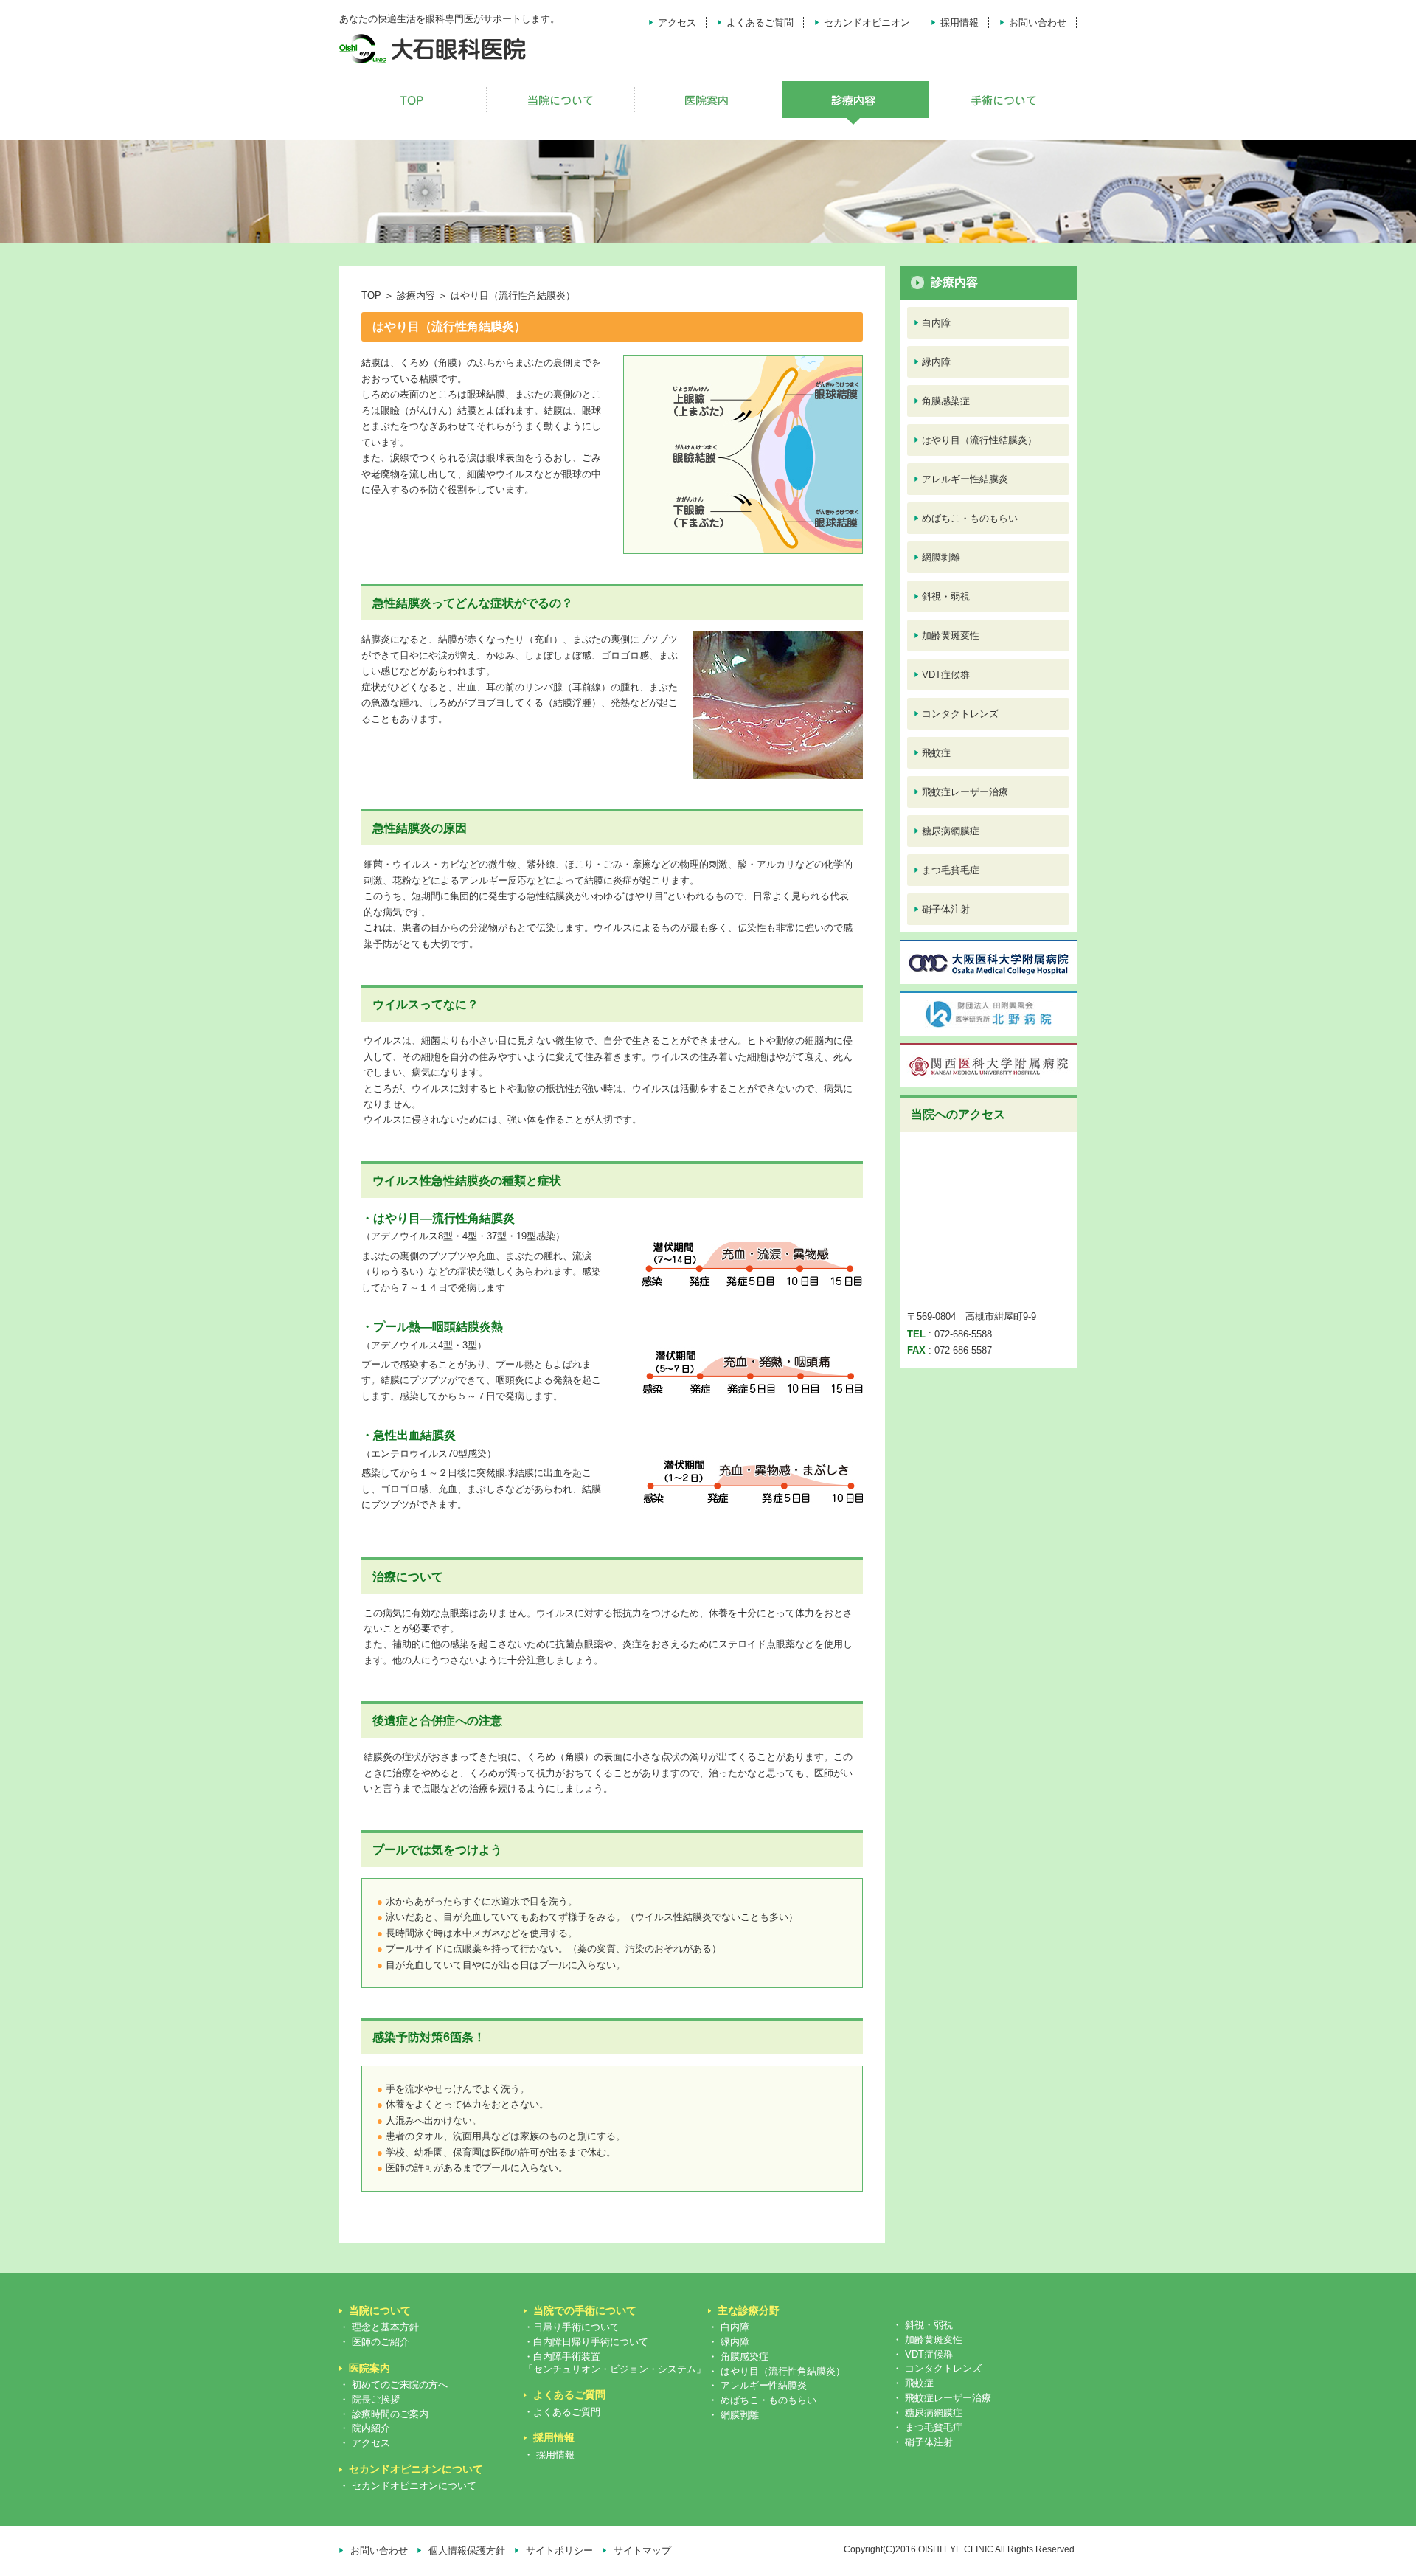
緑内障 (936, 362)
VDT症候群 (946, 675)
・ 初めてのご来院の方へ (393, 2385)
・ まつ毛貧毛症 (927, 2427)
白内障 (936, 323)
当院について (380, 2310)
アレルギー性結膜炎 (965, 479)
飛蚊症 (936, 753)
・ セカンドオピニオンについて (408, 2486)
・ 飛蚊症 (913, 2383)
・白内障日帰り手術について (586, 2342)
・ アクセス (365, 2443)
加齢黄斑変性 (951, 636)
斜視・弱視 (946, 596)
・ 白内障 (729, 2327)
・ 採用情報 (549, 2455)
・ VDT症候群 (923, 2354)
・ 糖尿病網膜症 (927, 2413)
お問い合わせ (1038, 22)
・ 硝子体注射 (923, 2442)
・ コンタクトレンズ (937, 2368)
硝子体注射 (946, 909)
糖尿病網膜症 (951, 831)
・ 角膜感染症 (738, 2357)
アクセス (677, 22)
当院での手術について (585, 2310)
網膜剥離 (941, 557)
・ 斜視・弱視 (923, 2325)
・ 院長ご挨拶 (369, 2399)
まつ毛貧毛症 (951, 870)
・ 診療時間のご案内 (384, 2414)
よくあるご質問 (760, 22)
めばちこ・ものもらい (970, 518)
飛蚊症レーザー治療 (965, 792)
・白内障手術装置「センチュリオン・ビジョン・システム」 (615, 2363)
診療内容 (416, 295)
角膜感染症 (946, 401)
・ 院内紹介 (365, 2428)
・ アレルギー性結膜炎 (757, 2385)
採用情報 (959, 22)
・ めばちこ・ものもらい (762, 2400)
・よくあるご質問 (562, 2412)
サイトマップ (642, 2551)
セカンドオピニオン (867, 22)
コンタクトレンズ (960, 714)
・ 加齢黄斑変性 (927, 2340)
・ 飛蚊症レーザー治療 (942, 2398)
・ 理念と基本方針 (379, 2327)
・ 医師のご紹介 (374, 2342)
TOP (371, 295)
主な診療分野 (749, 2310)
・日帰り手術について (572, 2327)
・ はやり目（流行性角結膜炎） (777, 2371)
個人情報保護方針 (467, 2551)
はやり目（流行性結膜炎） (979, 440)
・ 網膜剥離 (733, 2415)
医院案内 (369, 2368)
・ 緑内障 (729, 2342)
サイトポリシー (559, 2551)
